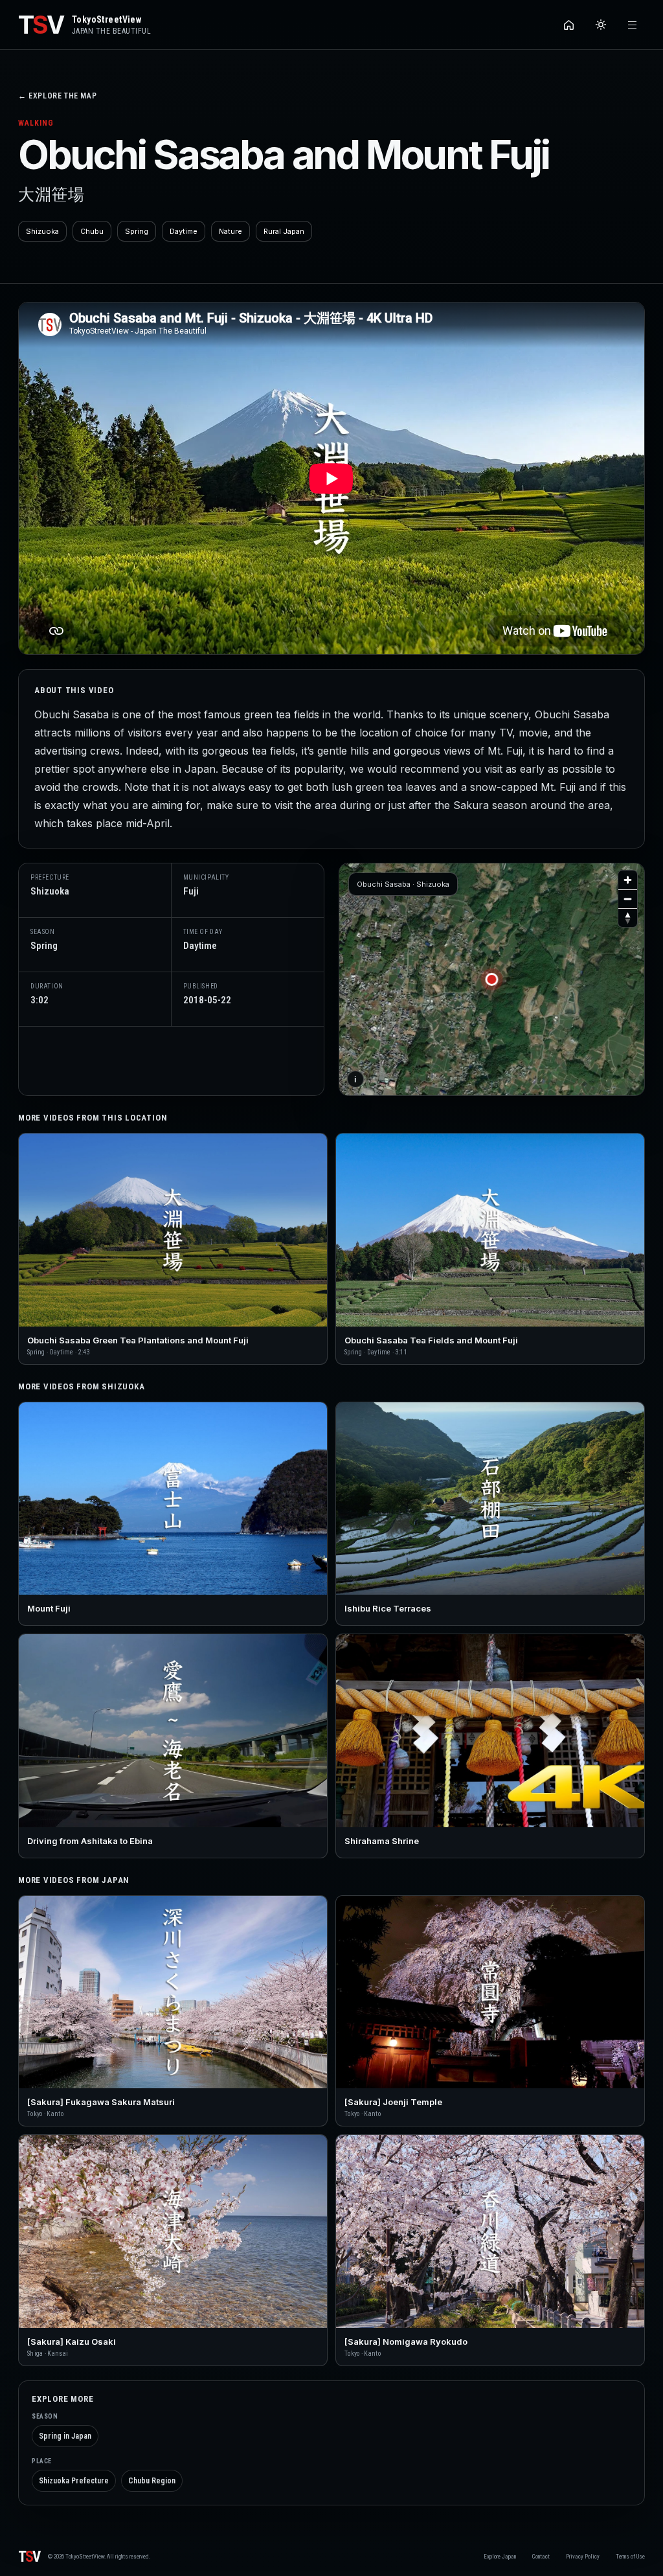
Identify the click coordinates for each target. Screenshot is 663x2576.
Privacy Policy (583, 2557)
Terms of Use (630, 2557)
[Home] (569, 25)
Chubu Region (152, 2481)
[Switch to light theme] (601, 25)
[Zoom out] (628, 899)
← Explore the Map (57, 96)
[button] (492, 979)
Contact (541, 2557)
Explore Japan (500, 2557)
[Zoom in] (628, 880)
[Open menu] (632, 25)
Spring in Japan (65, 2436)
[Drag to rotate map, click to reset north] (628, 918)
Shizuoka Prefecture (74, 2481)
